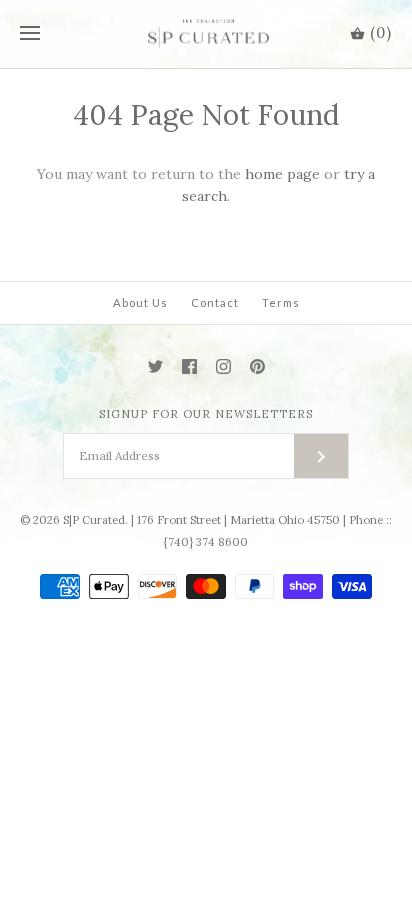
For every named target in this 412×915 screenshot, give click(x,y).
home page (282, 174)
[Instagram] (223, 366)
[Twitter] (155, 366)
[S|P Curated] (206, 34)
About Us (140, 302)
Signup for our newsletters (206, 414)
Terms (281, 302)
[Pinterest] (257, 366)
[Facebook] (189, 366)
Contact (215, 302)
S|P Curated (94, 520)
